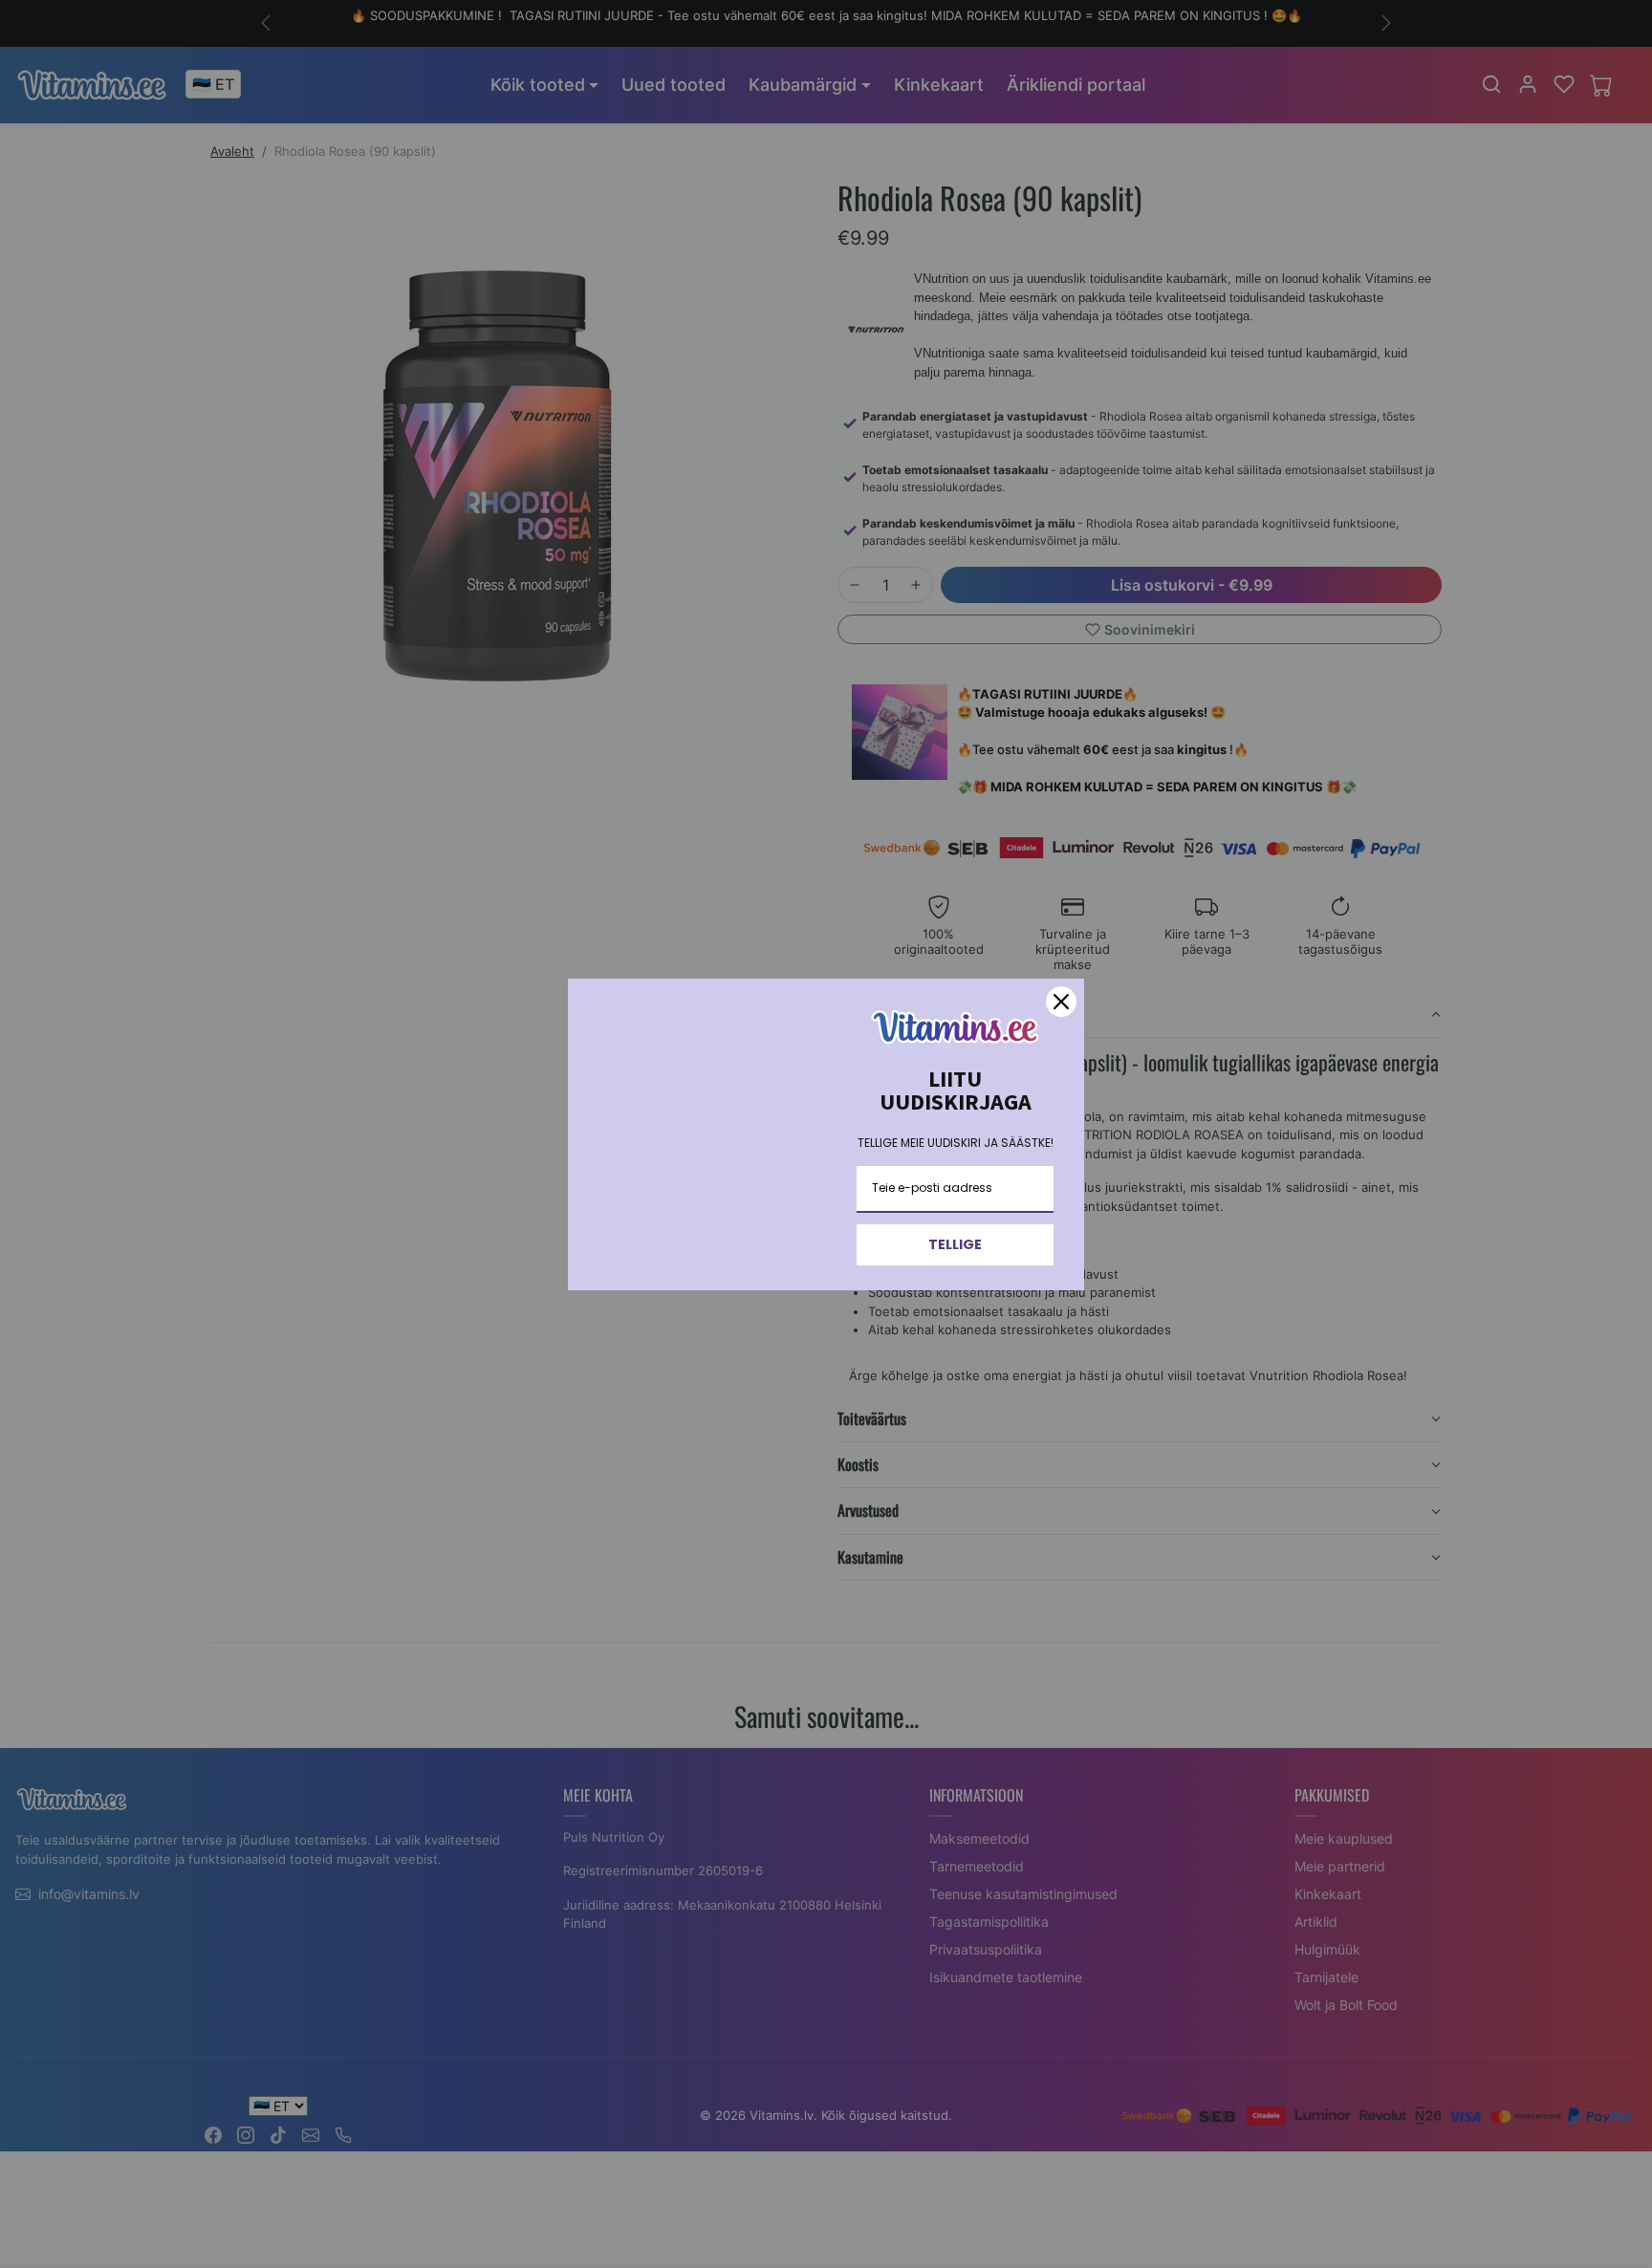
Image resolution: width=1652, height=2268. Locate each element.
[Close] (1061, 1002)
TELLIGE (955, 1244)
